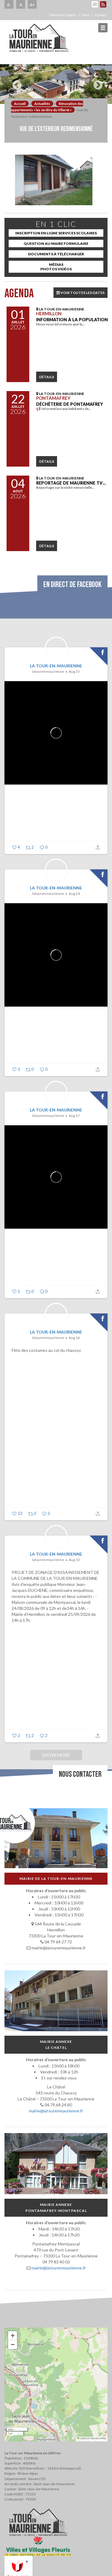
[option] (56, 84)
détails (47, 377)
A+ (32, 4)
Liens (86, 15)
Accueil (20, 104)
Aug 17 (74, 1116)
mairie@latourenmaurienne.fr (56, 2111)
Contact (101, 15)
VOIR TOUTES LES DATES (82, 293)
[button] (13, 2336)
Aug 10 (74, 1560)
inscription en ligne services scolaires (56, 233)
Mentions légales (63, 15)
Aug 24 (74, 893)
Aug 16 (74, 1338)
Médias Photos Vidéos (56, 267)
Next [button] (96, 83)
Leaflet (83, 2438)
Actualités (42, 104)
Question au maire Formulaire (56, 243)
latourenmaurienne (48, 671)
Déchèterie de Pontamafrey (70, 404)
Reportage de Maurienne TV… (71, 483)
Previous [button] (16, 83)
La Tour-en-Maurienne (56, 666)
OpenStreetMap (98, 2438)
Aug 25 (74, 671)
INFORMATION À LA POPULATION (72, 320)
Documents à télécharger (56, 254)
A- (9, 4)
